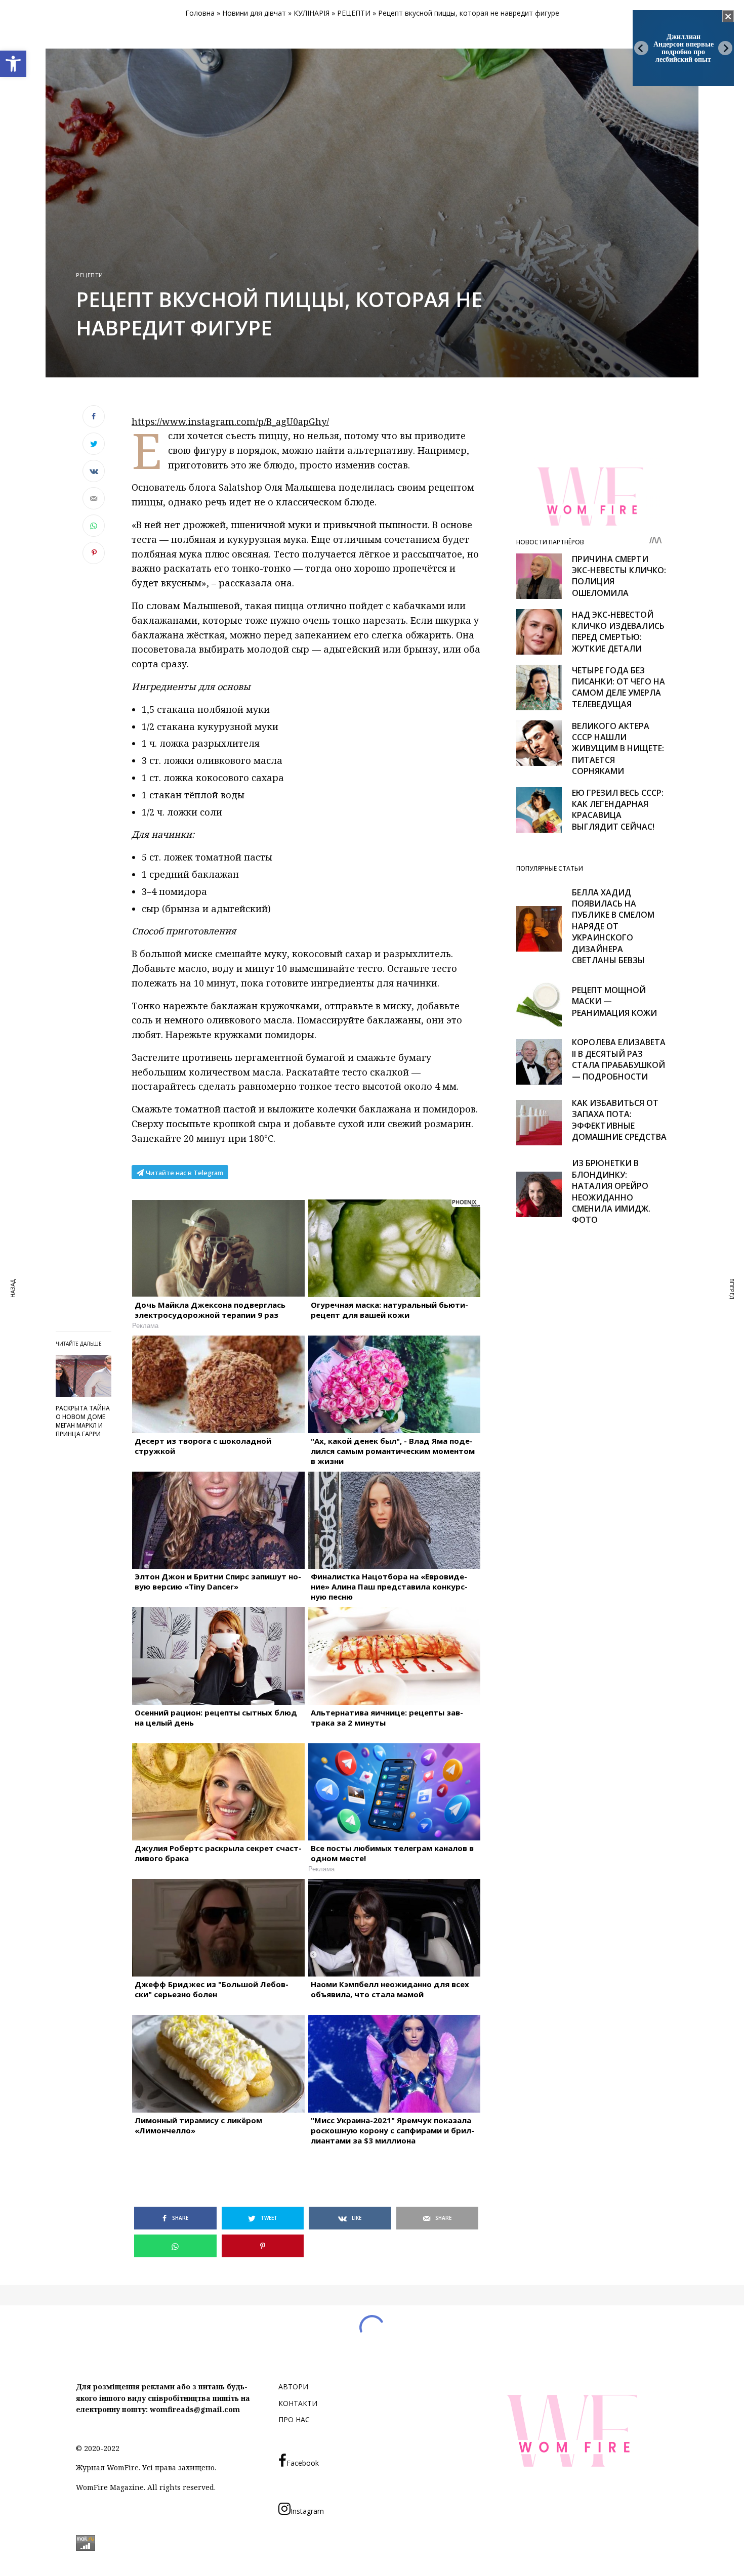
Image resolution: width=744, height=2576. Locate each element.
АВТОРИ (293, 2387)
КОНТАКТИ (298, 2403)
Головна (200, 13)
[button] (13, 64)
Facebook (303, 2463)
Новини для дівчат (254, 13)
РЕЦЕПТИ (354, 13)
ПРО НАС (294, 2419)
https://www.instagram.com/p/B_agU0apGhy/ (230, 421)
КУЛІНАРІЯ (312, 13)
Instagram (307, 2511)
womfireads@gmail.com (195, 2409)
